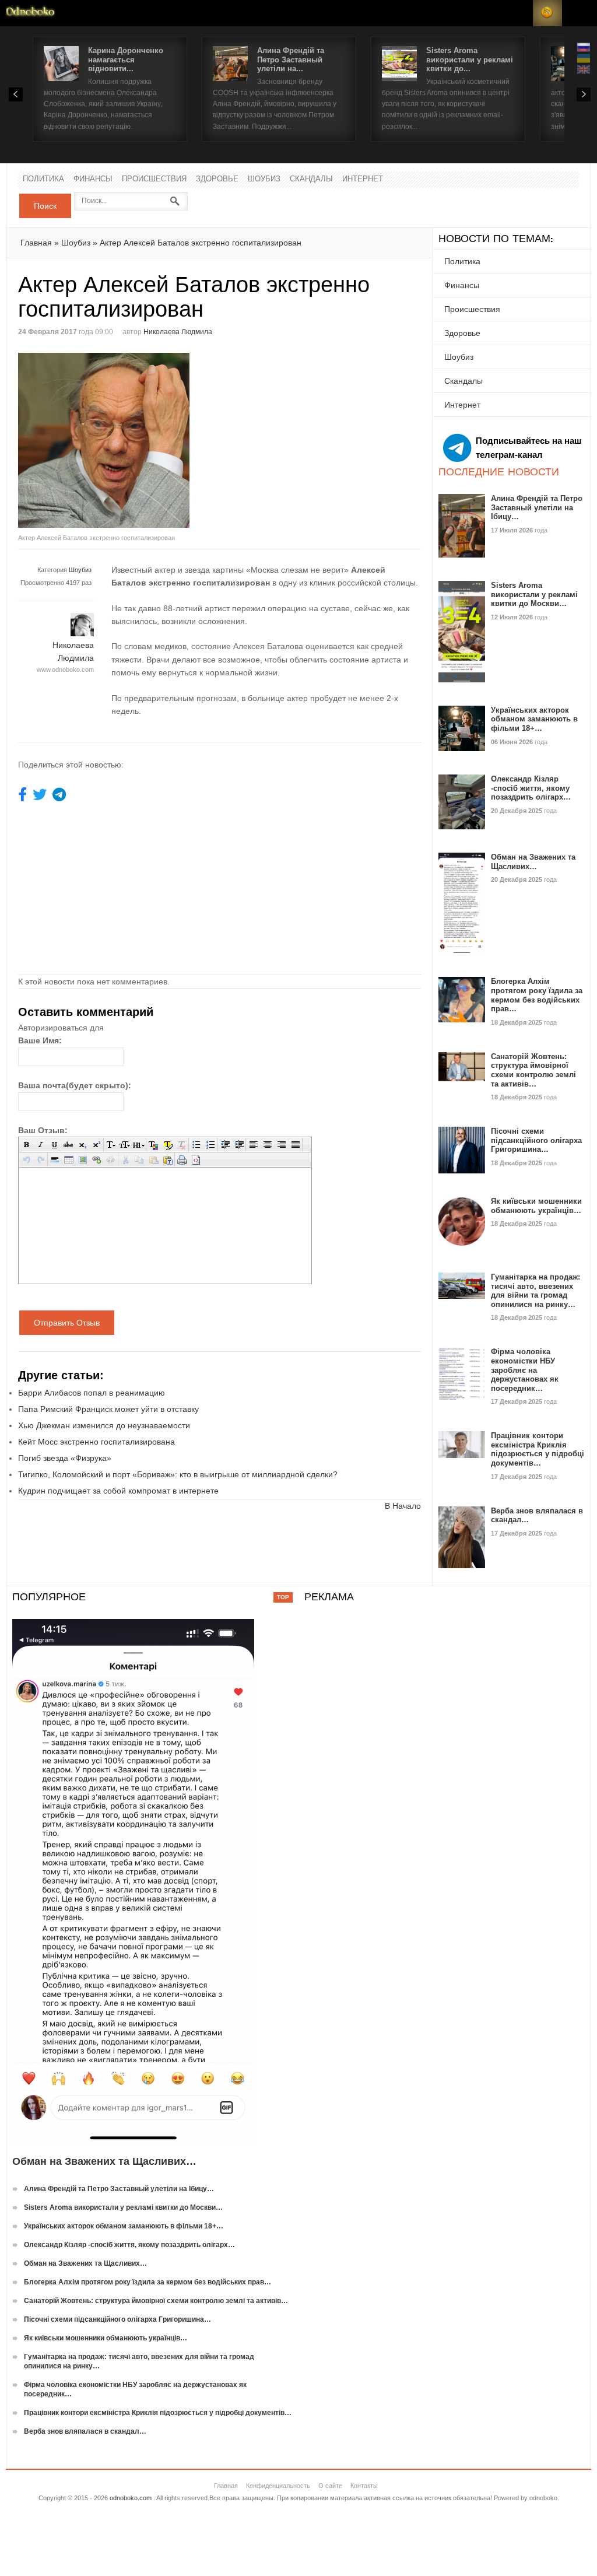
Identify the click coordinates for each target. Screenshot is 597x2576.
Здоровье (217, 179)
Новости (30, 13)
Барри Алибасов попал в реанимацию (92, 1393)
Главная (36, 243)
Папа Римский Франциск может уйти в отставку (108, 1409)
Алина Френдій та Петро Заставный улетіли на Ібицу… (537, 507)
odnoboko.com (131, 2498)
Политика (43, 179)
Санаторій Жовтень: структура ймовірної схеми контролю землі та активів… (533, 1070)
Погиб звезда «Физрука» (65, 1458)
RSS (547, 13)
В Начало (403, 1506)
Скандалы (311, 179)
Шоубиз (264, 179)
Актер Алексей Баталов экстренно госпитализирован (201, 243)
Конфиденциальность (278, 2486)
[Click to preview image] (119, 440)
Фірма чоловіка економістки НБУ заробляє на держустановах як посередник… (525, 1370)
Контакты (364, 2486)
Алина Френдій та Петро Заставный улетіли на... (291, 59)
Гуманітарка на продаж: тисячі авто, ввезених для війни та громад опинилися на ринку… (535, 1291)
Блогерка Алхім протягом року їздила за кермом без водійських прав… (537, 995)
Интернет (363, 179)
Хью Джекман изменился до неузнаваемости (104, 1425)
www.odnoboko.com (65, 670)
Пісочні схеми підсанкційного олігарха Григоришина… (536, 1140)
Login (518, 13)
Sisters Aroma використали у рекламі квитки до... (470, 59)
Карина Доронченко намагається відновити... (126, 59)
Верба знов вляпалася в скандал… (85, 2431)
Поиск (45, 206)
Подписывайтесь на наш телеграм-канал (529, 448)
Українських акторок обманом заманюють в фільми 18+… (534, 719)
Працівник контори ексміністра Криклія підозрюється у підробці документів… (538, 1449)
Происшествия (154, 179)
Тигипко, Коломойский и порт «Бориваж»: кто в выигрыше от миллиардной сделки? (178, 1474)
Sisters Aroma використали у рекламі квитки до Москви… (534, 594)
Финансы (93, 179)
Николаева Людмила (178, 332)
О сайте (330, 2486)
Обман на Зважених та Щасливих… (533, 862)
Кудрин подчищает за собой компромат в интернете (118, 1491)
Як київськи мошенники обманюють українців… (536, 1206)
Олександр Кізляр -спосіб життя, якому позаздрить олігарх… (531, 788)
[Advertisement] (318, 434)
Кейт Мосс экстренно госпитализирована (96, 1442)
